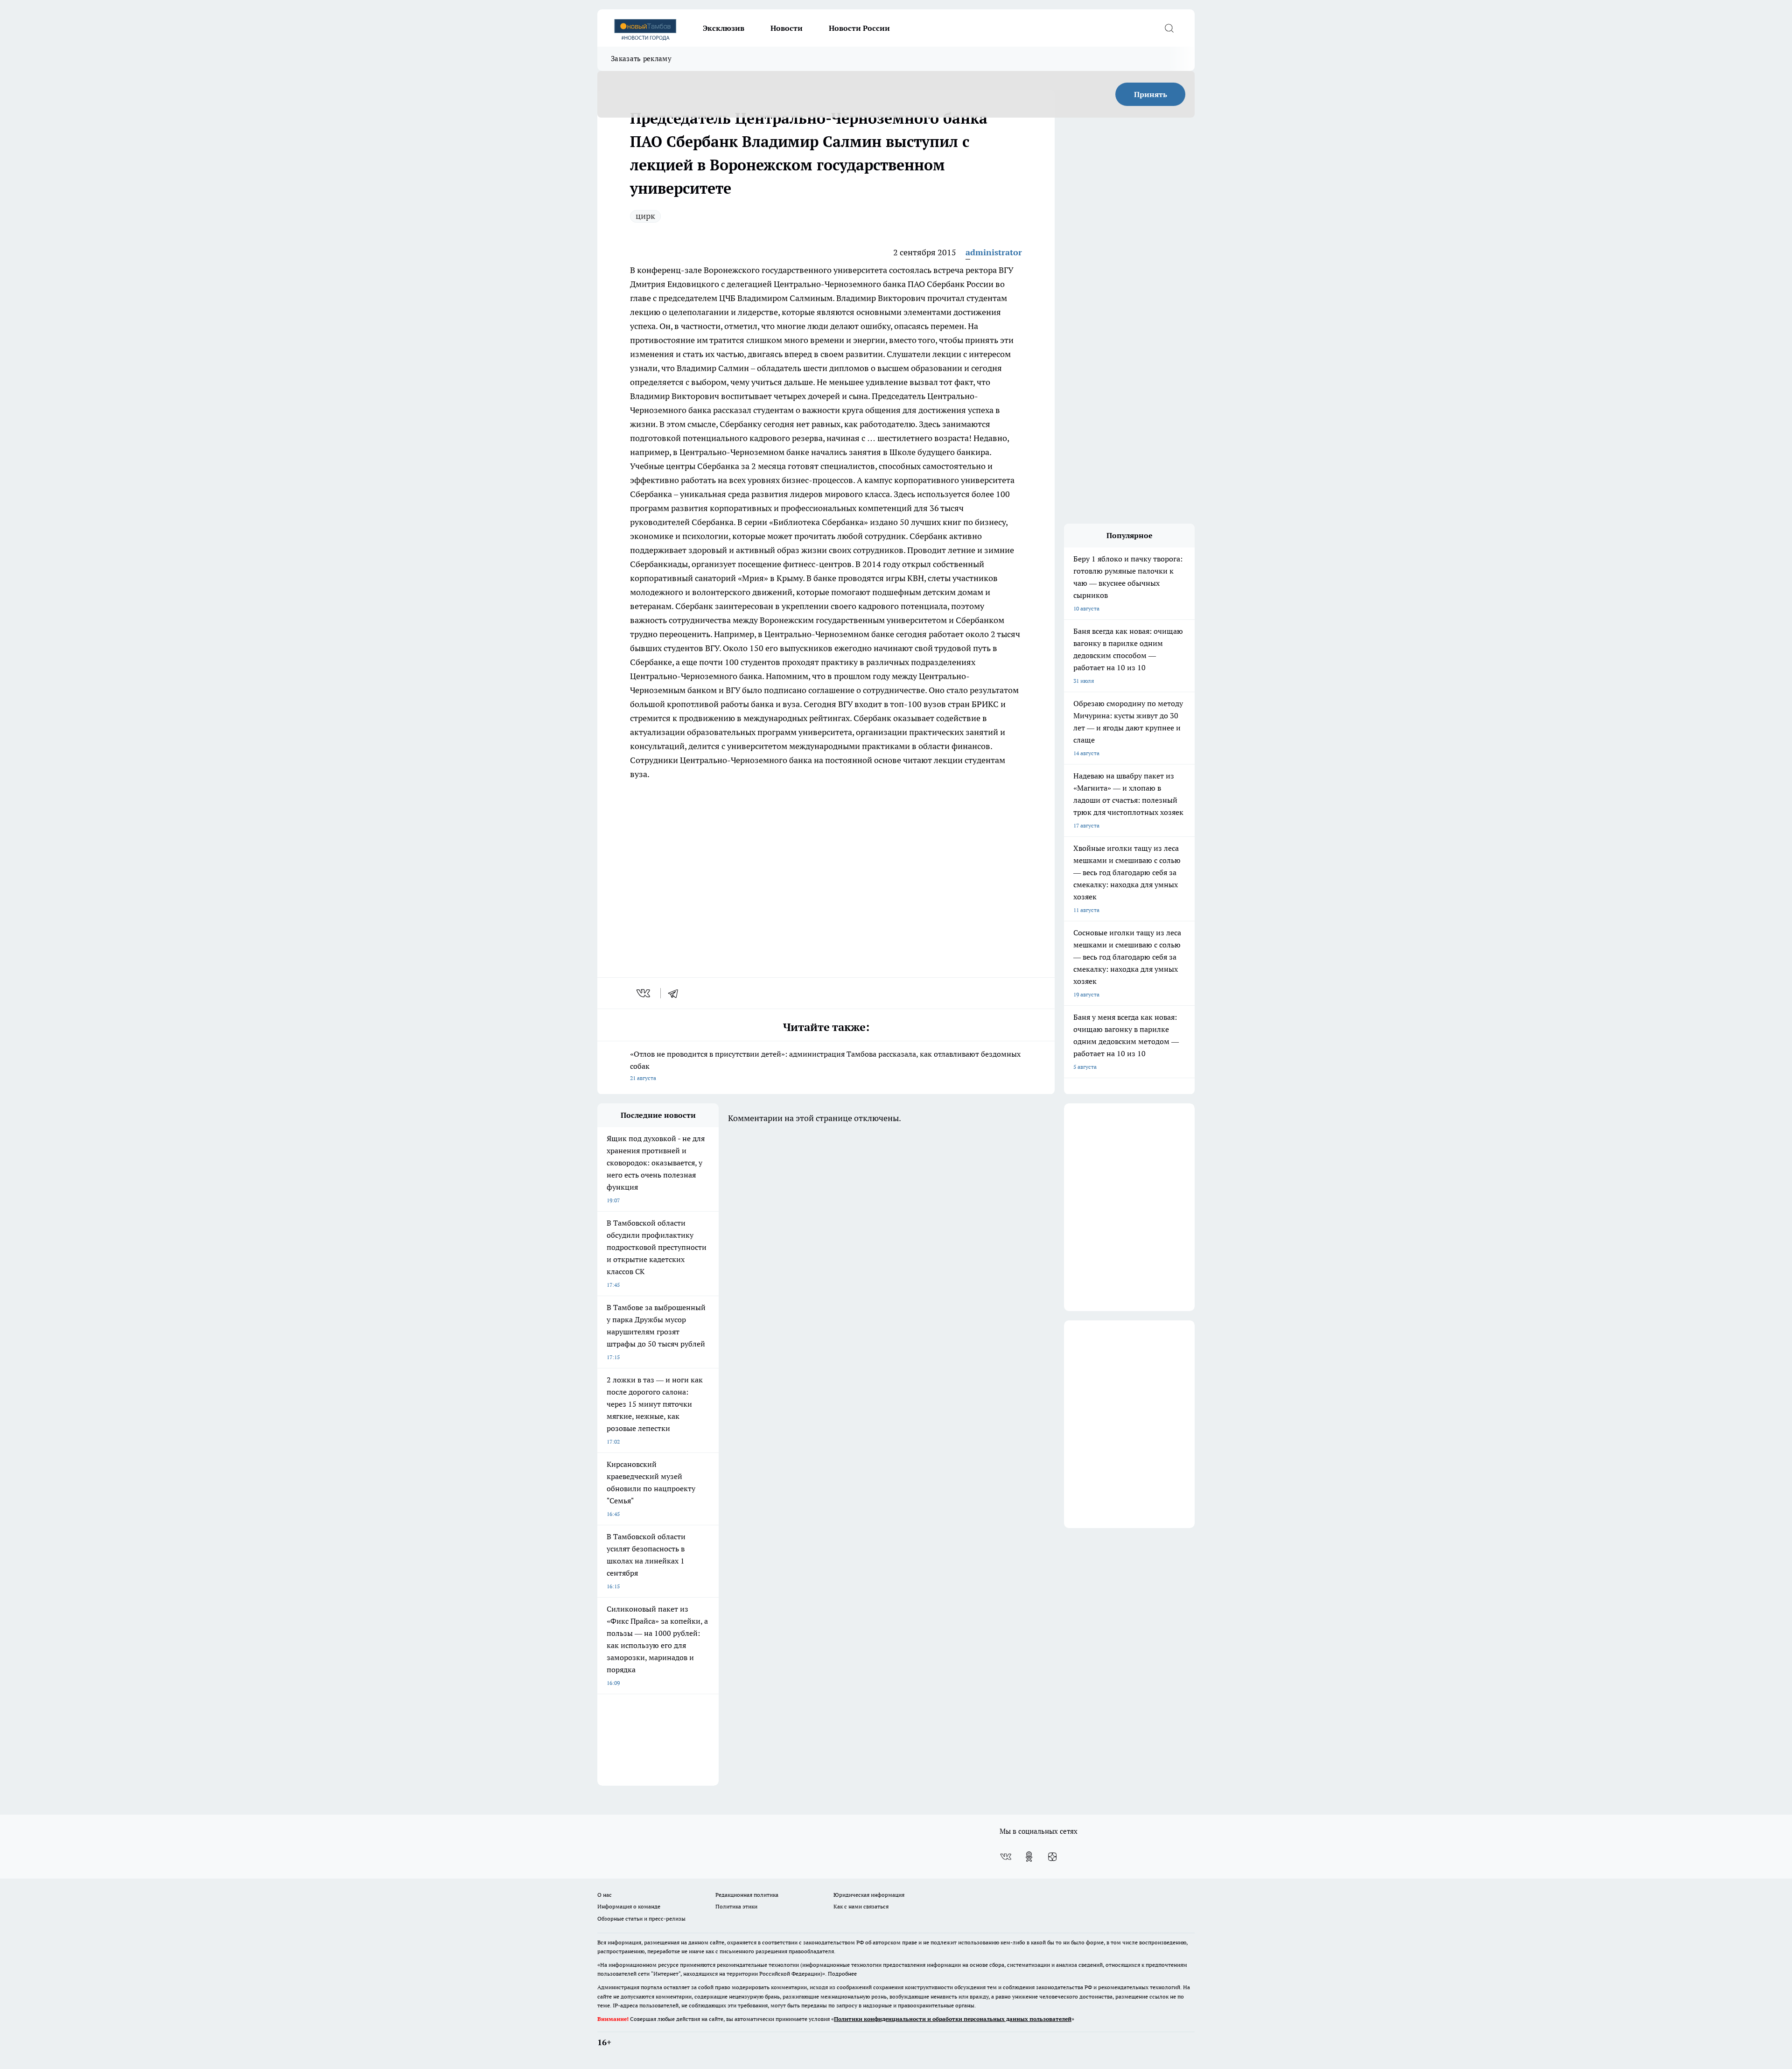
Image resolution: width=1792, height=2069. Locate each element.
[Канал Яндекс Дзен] (1052, 1857)
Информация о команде (629, 1906)
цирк (645, 216)
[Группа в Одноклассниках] (1029, 1857)
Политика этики (736, 1906)
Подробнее (842, 1974)
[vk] (644, 993)
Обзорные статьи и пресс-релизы (641, 1918)
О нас (605, 1895)
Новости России (859, 28)
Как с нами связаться (861, 1906)
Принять (1151, 94)
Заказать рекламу (641, 59)
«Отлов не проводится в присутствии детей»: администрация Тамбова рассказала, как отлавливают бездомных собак (825, 1065)
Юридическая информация (869, 1895)
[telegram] (676, 993)
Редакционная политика (747, 1895)
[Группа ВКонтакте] (1006, 1857)
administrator (994, 252)
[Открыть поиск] (1169, 28)
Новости (787, 28)
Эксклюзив (724, 28)
